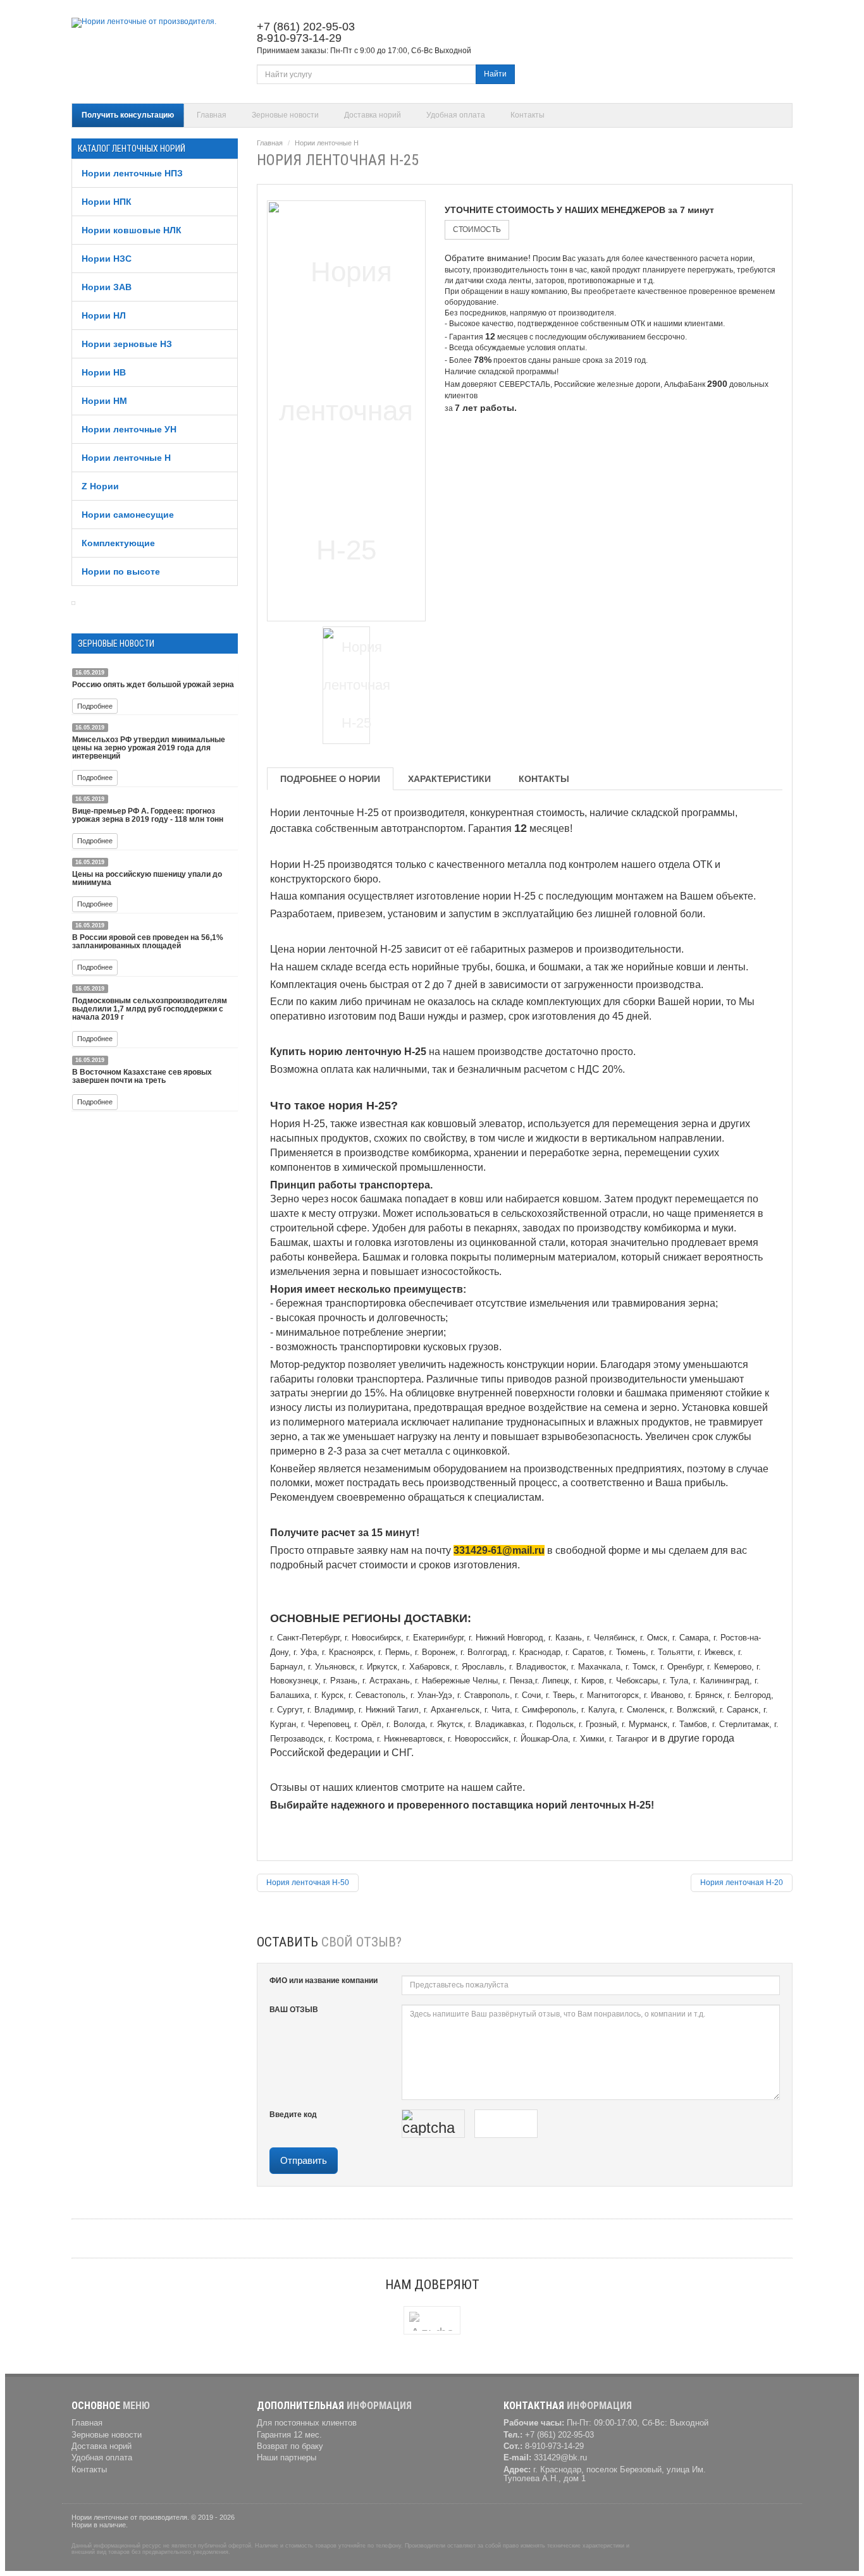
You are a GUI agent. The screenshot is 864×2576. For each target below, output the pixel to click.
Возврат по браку (290, 2446)
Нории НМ (104, 401)
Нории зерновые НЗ (127, 344)
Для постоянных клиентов (307, 2423)
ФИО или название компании (324, 1981)
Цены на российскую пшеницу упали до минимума (147, 878)
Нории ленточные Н (126, 458)
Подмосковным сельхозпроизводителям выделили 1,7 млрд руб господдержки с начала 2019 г (150, 1009)
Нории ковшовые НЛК (132, 230)
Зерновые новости (285, 115)
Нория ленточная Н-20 (742, 1883)
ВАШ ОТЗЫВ (294, 2010)
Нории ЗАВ (107, 287)
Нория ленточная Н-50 (308, 1883)
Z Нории (100, 486)
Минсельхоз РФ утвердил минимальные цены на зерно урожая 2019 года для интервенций (149, 748)
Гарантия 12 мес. (289, 2435)
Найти (495, 74)
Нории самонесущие (128, 515)
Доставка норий (373, 115)
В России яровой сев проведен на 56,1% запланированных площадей (148, 942)
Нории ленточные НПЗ (132, 173)
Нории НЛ (104, 315)
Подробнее (95, 706)
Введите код (293, 2115)
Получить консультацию (128, 115)
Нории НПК (107, 202)
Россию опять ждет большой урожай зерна (153, 685)
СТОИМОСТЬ (477, 229)
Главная (212, 115)
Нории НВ (104, 372)
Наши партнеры (287, 2458)
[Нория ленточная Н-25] (347, 409)
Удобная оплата (456, 115)
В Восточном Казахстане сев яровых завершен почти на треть (142, 1076)
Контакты (528, 115)
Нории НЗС (107, 259)
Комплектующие (118, 543)
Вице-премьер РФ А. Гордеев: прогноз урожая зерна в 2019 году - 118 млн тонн (148, 815)
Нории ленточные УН (129, 429)
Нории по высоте (121, 571)
